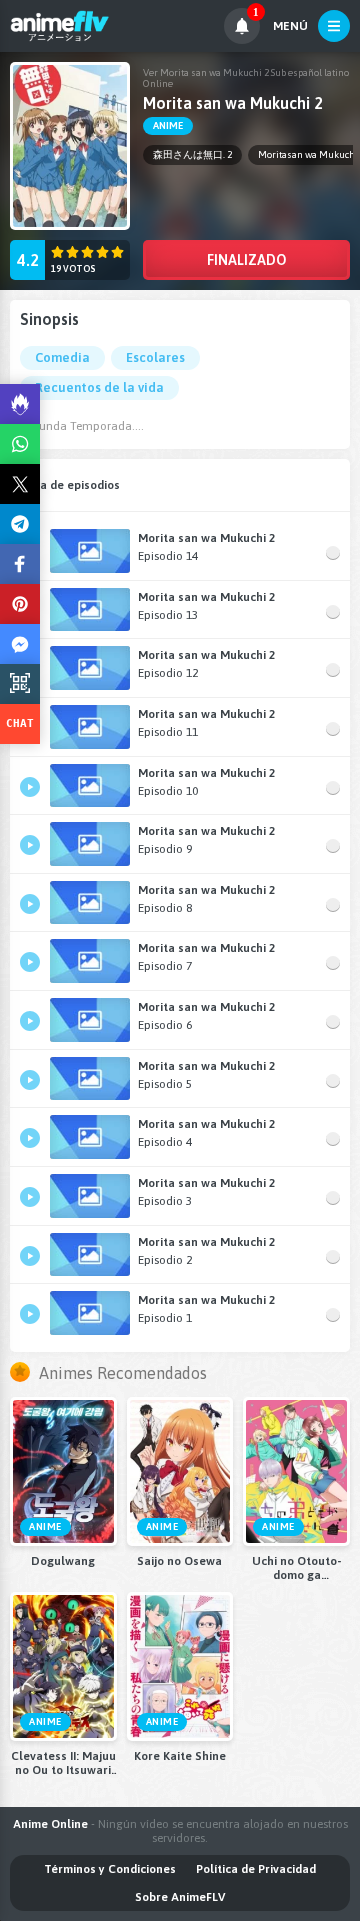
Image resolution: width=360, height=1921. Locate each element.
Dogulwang (63, 1561)
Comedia (62, 357)
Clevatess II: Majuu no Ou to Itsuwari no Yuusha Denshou (63, 1763)
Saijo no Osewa (179, 1561)
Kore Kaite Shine (180, 1756)
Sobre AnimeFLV (180, 1897)
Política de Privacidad (256, 1869)
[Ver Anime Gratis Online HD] (59, 26)
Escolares (155, 357)
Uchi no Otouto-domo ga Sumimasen (296, 1568)
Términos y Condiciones (110, 1869)
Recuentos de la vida (99, 387)
